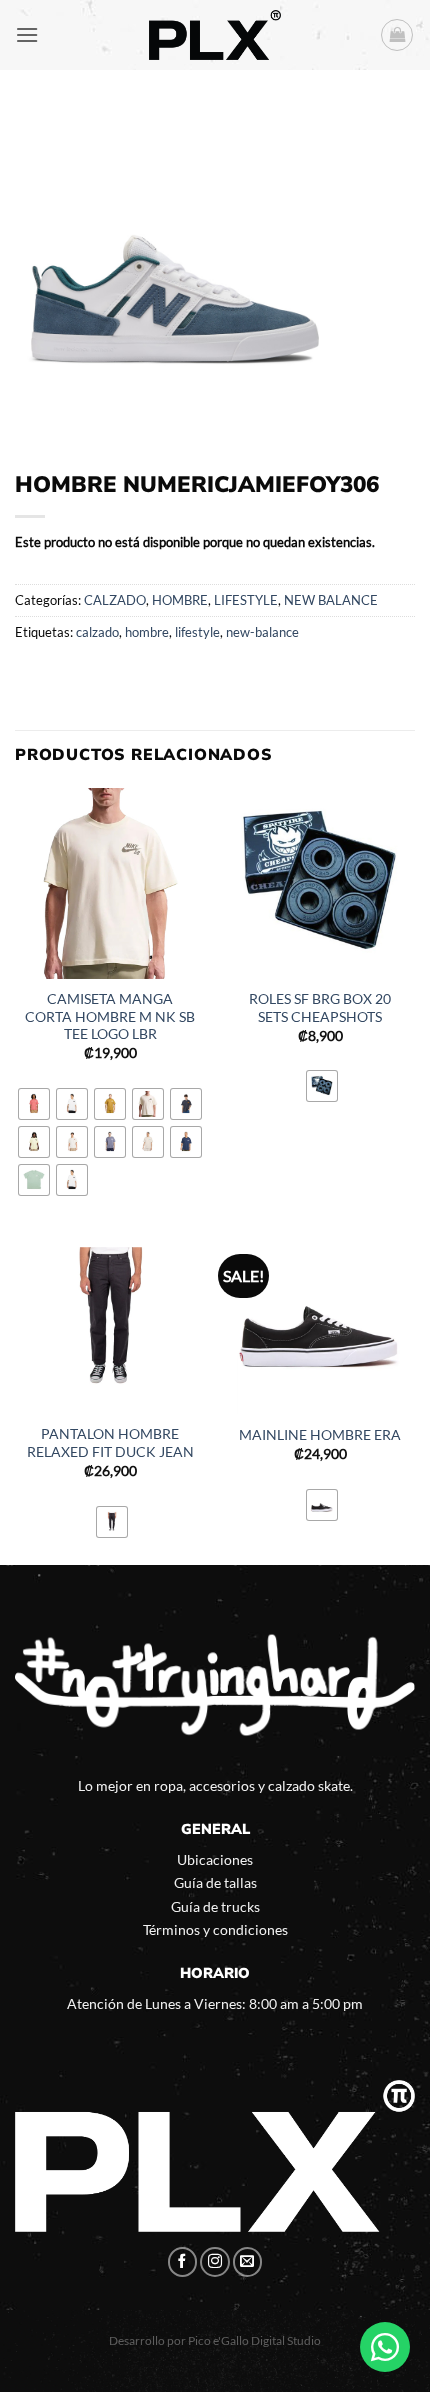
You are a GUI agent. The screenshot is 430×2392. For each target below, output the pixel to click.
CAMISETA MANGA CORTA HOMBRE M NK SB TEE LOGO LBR (110, 1016)
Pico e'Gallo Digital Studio (254, 2340)
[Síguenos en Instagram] (215, 2262)
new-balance (262, 632)
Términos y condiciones (215, 1929)
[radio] (34, 1104)
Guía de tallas (215, 1882)
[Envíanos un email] (248, 2262)
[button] (27, 34)
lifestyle (197, 632)
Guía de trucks (215, 1906)
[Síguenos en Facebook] (183, 2262)
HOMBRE (180, 600)
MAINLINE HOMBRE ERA (320, 1435)
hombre (147, 632)
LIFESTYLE (246, 600)
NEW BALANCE (331, 600)
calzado (97, 632)
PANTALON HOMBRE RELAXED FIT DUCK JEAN (110, 1443)
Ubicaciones (215, 1859)
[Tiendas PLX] (215, 35)
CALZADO (115, 600)
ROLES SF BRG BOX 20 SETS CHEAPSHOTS (320, 1008)
